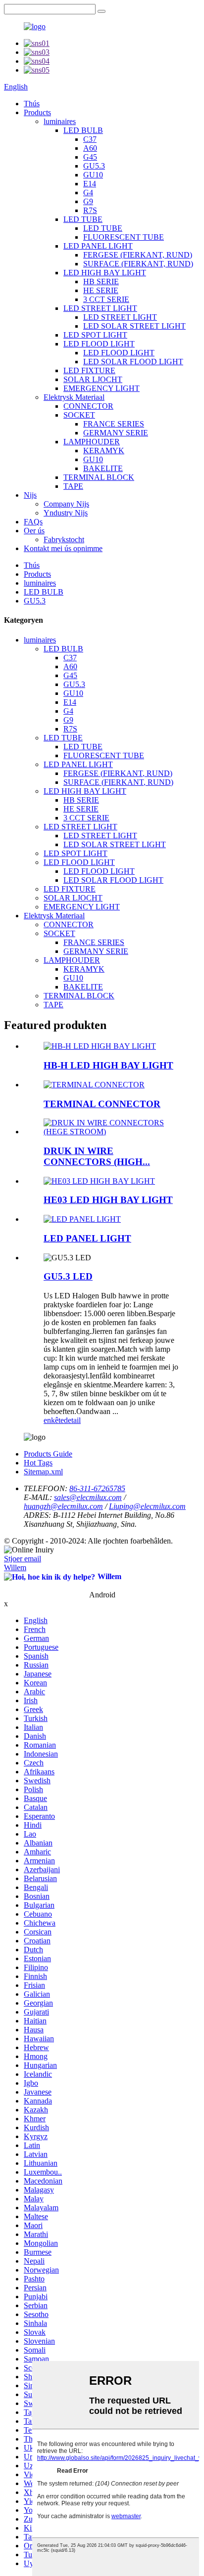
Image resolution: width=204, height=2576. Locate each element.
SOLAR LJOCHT (93, 379)
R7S (90, 210)
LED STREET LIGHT (100, 308)
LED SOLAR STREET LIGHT (134, 326)
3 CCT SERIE (106, 299)
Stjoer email (23, 1559)
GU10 (93, 175)
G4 (88, 193)
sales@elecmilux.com (88, 1497)
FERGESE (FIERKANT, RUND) (138, 255)
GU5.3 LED (68, 1276)
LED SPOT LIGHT (95, 335)
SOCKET (79, 415)
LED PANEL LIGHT (98, 246)
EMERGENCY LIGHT (102, 388)
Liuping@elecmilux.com (147, 1506)
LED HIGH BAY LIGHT (105, 273)
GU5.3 (94, 166)
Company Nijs (66, 504)
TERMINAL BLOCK (99, 477)
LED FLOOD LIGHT (99, 344)
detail (72, 1420)
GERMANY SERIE (116, 433)
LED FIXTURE (89, 370)
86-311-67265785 (97, 1488)
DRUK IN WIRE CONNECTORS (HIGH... (97, 1156)
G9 (88, 201)
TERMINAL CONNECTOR (102, 1104)
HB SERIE (101, 281)
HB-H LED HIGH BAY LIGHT (108, 1065)
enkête (54, 1420)
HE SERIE (101, 290)
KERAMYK (104, 451)
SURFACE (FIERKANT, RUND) (138, 264)
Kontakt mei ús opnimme (63, 548)
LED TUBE (83, 219)
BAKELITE (103, 468)
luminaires (60, 121)
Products (37, 112)
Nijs (30, 495)
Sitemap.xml (43, 1472)
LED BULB (83, 130)
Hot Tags (38, 1463)
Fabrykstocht (64, 539)
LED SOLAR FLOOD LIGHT (133, 362)
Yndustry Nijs (66, 513)
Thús (32, 104)
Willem (15, 1567)
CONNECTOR (88, 406)
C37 (90, 139)
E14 (90, 184)
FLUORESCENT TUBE (124, 237)
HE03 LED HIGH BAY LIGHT (108, 1200)
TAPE (73, 486)
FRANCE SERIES (114, 424)
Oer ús (34, 531)
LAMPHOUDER (92, 442)
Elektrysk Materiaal (74, 397)
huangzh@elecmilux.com (63, 1506)
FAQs (33, 522)
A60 (90, 148)
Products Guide (48, 1454)
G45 (90, 157)
